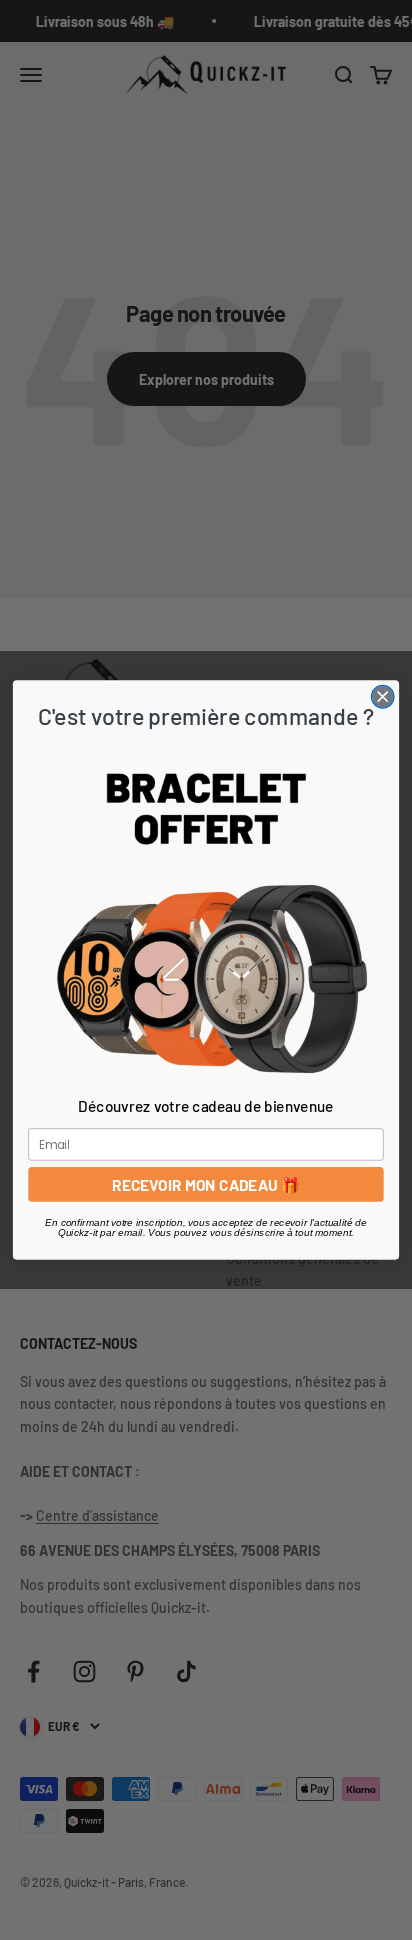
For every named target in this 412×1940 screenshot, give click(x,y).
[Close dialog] (382, 696)
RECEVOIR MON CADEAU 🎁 (206, 1184)
